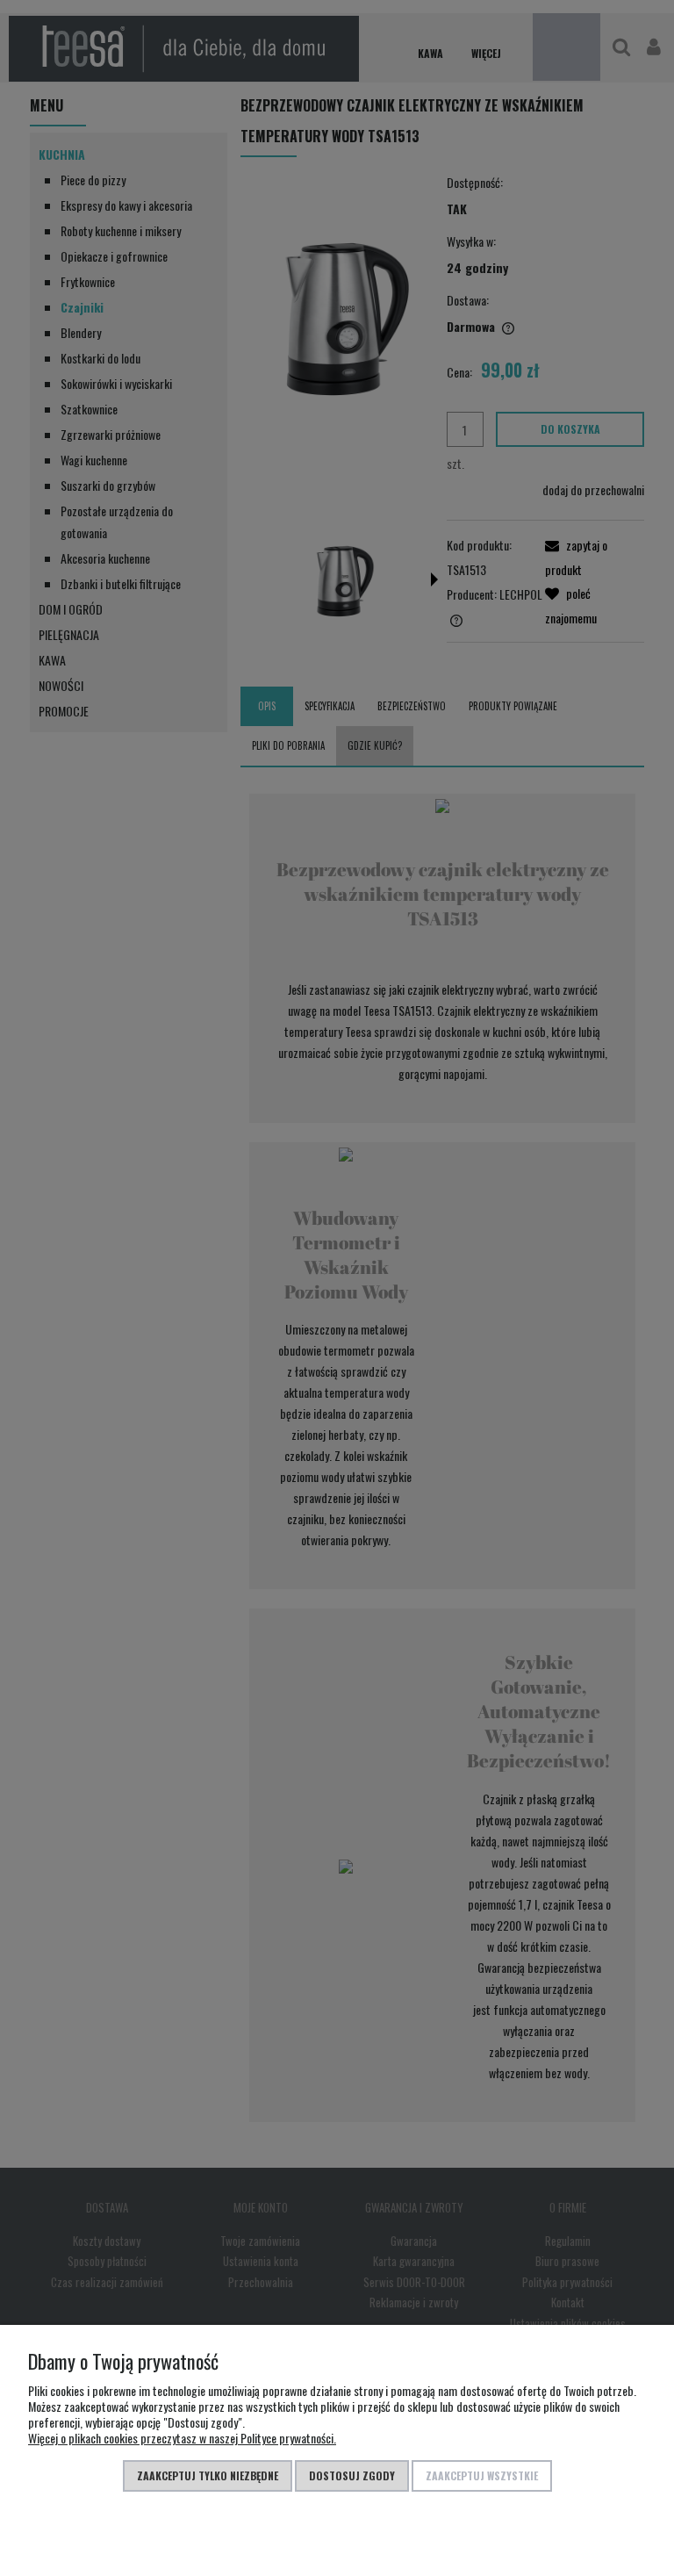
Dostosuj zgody (352, 2475)
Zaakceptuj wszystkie (482, 2475)
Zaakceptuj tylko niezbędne (208, 2475)
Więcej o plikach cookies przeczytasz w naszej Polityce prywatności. (182, 2438)
